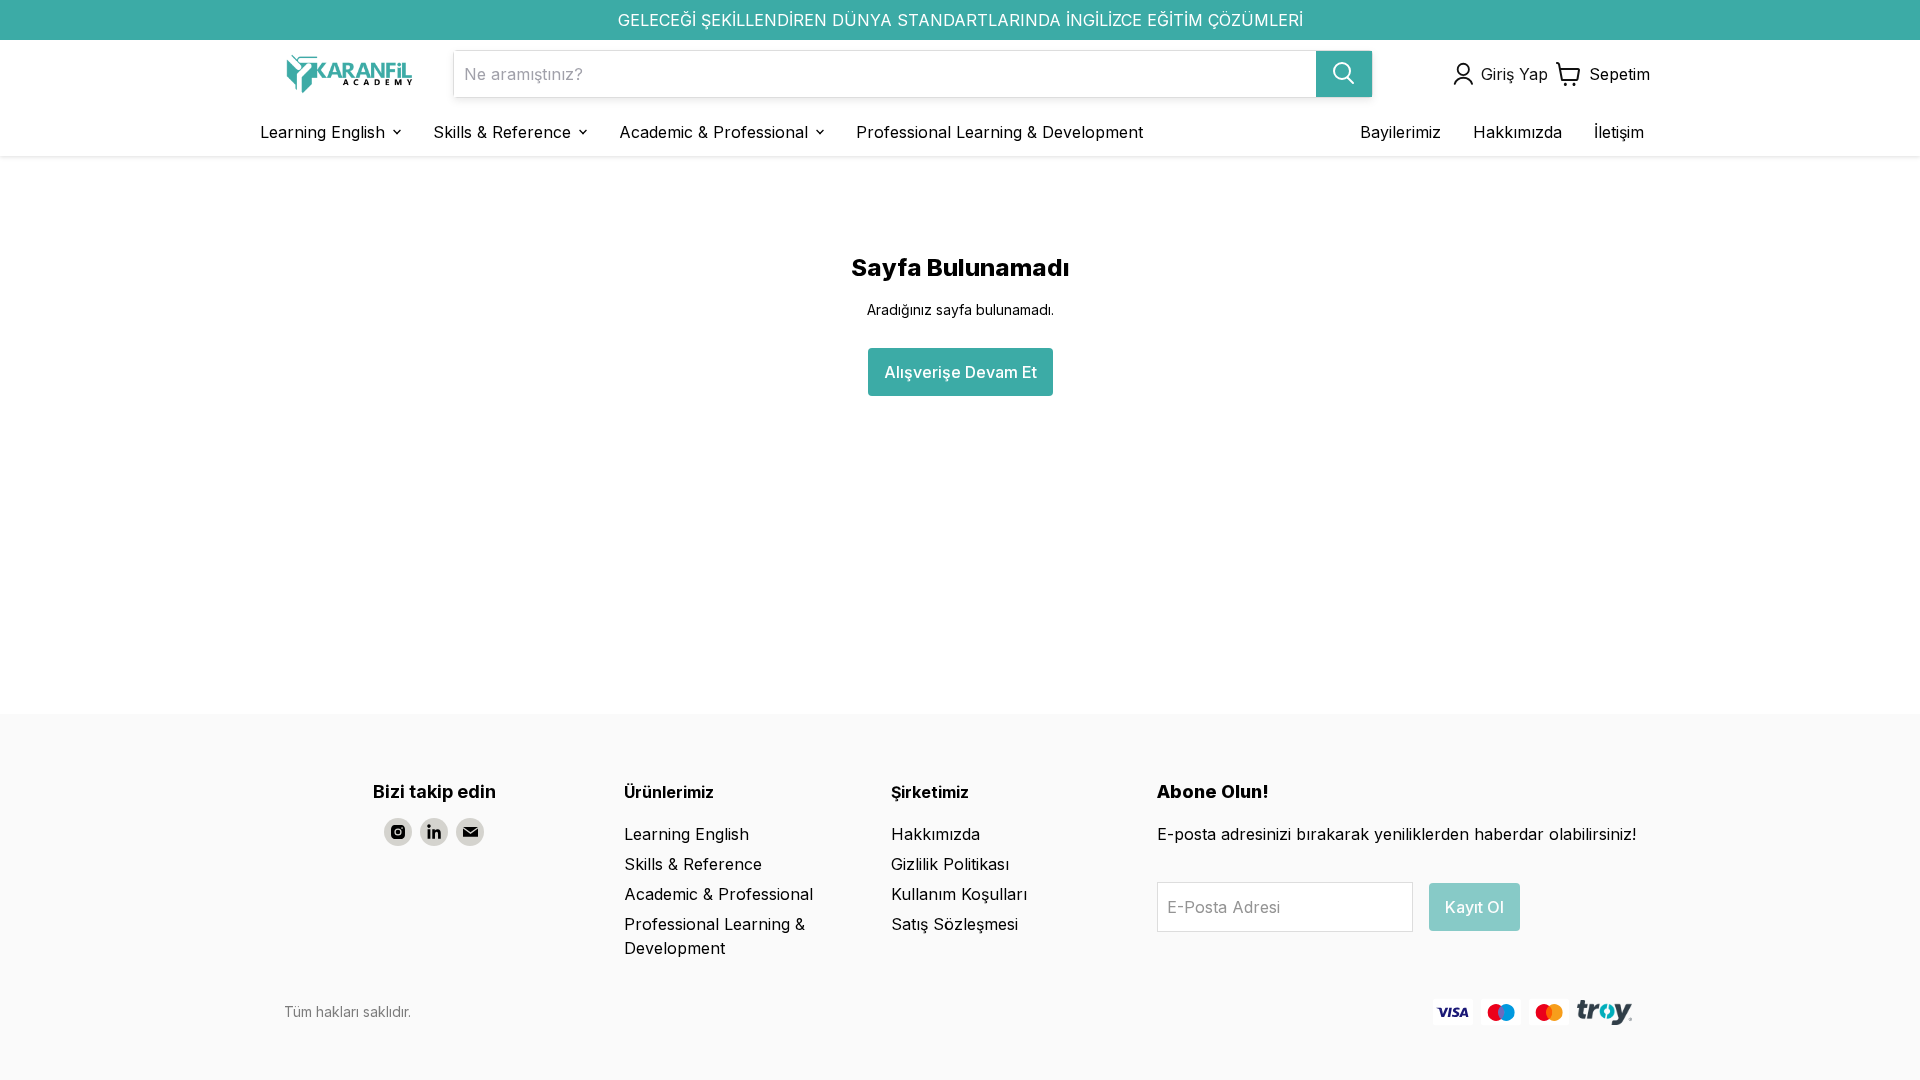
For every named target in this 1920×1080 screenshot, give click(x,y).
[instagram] (398, 832)
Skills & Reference (693, 864)
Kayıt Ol (1474, 907)
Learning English (686, 834)
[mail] (470, 832)
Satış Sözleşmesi (954, 924)
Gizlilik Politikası (950, 864)
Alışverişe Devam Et (960, 372)
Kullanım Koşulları (959, 894)
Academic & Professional (718, 894)
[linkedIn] (434, 832)
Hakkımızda (935, 834)
